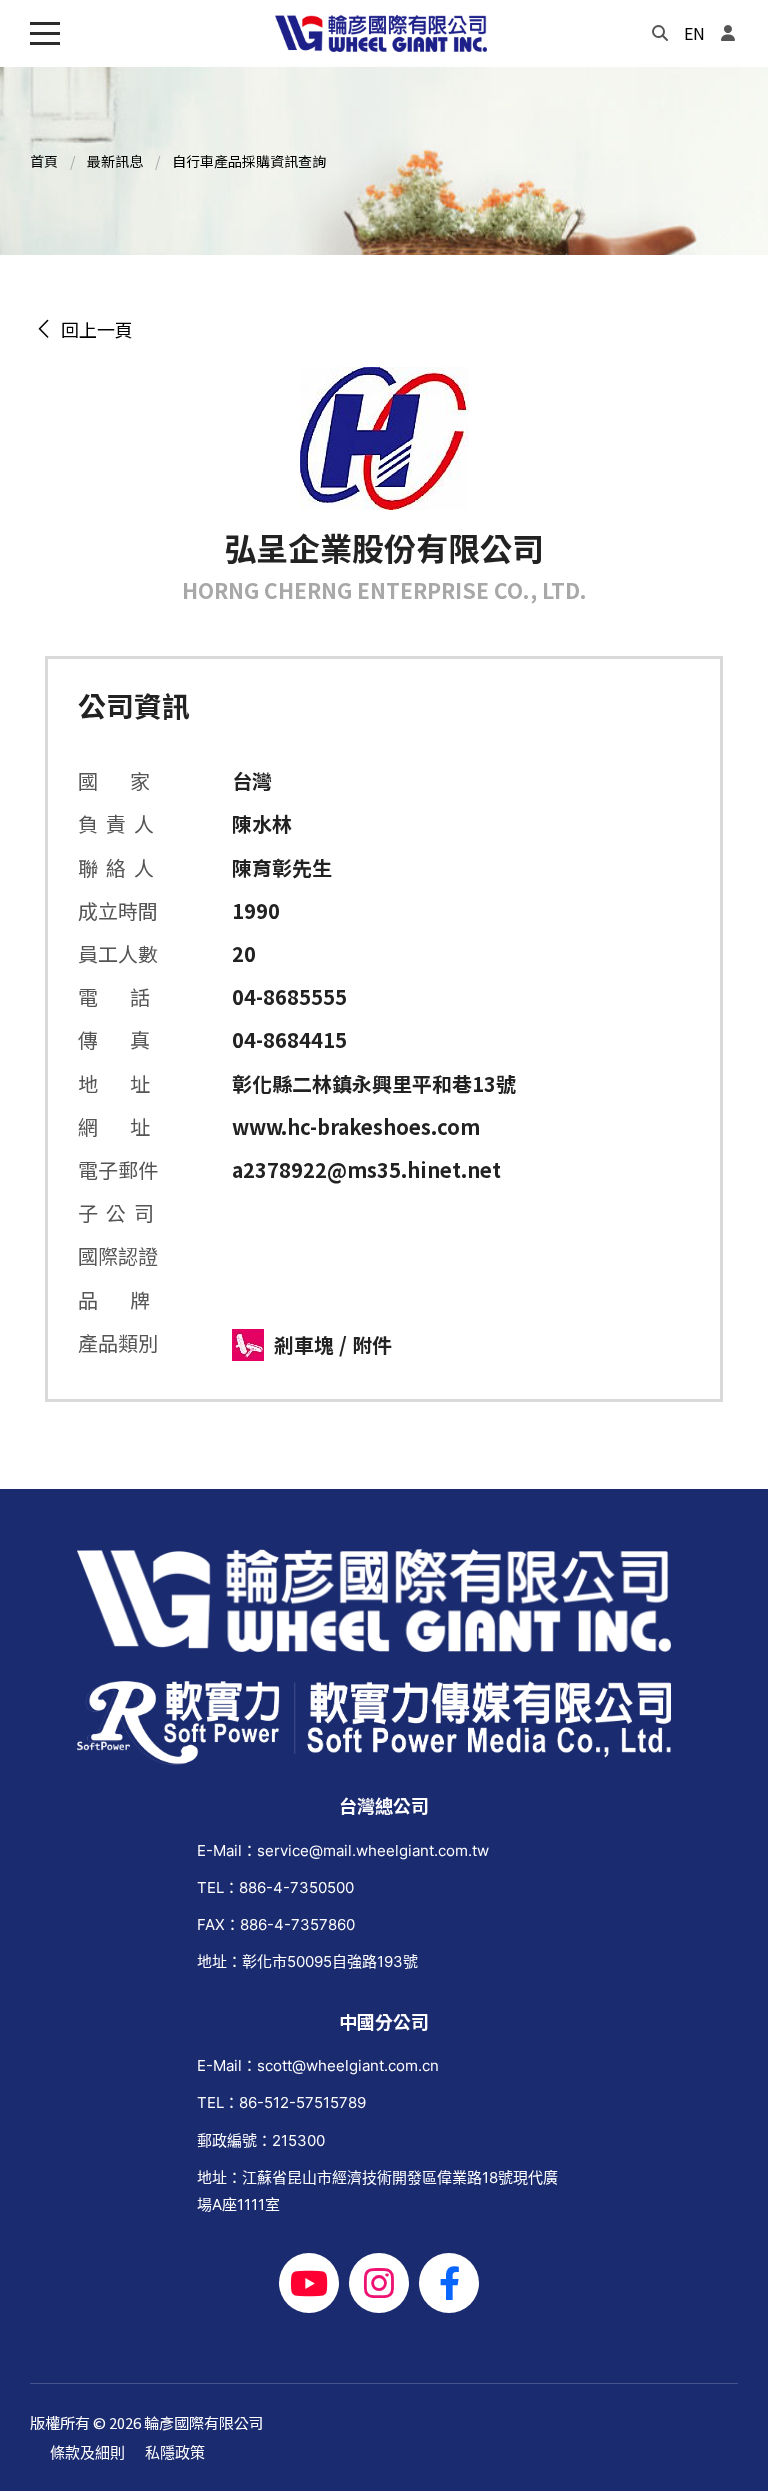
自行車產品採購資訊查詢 (249, 161)
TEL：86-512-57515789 (281, 2102)
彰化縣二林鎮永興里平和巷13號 (374, 1083)
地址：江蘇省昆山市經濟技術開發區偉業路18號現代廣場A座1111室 (377, 2191)
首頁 (44, 161)
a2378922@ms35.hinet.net (366, 1169)
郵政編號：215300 (261, 2140)
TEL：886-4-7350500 (275, 1887)
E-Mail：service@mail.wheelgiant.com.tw (343, 1850)
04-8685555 (289, 996)
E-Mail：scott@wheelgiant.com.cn (318, 2065)
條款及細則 (87, 2452)
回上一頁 (93, 329)
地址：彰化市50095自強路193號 (307, 1961)
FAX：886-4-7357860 (276, 1924)
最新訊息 (115, 161)
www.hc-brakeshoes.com (356, 1126)
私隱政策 (175, 2452)
